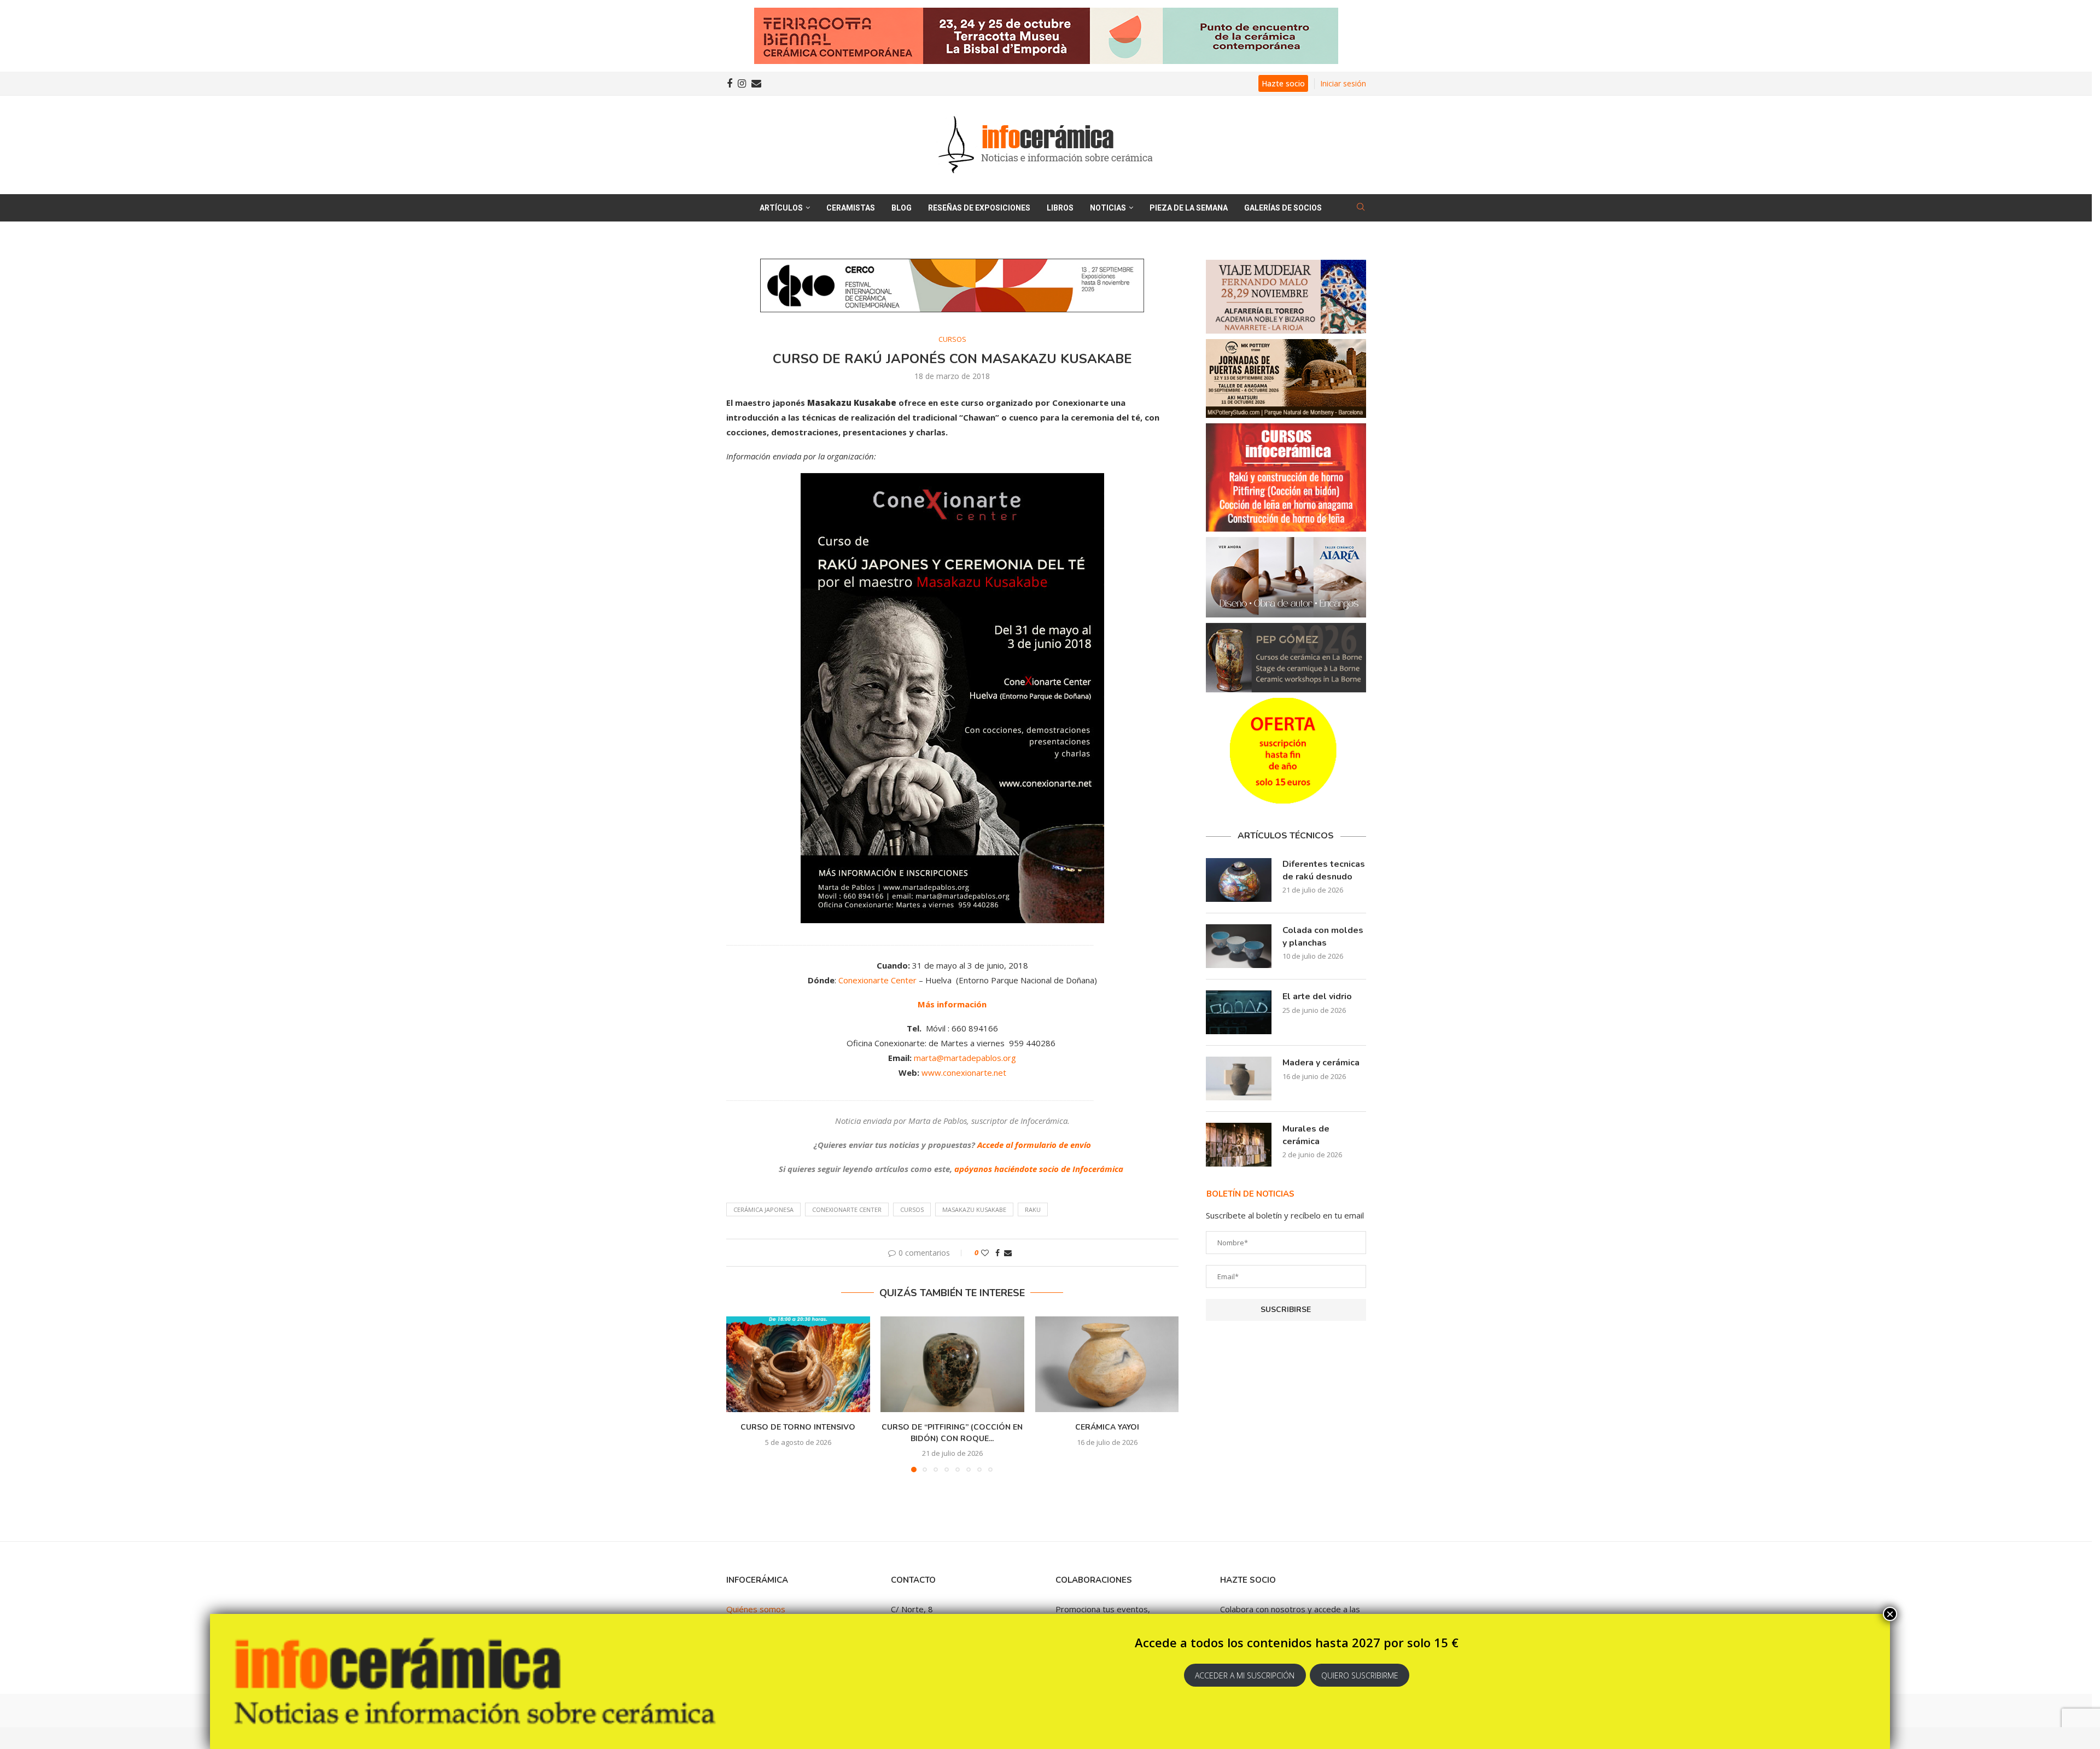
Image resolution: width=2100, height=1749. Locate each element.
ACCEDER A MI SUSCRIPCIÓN (1245, 1675)
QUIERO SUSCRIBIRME (1360, 1675)
